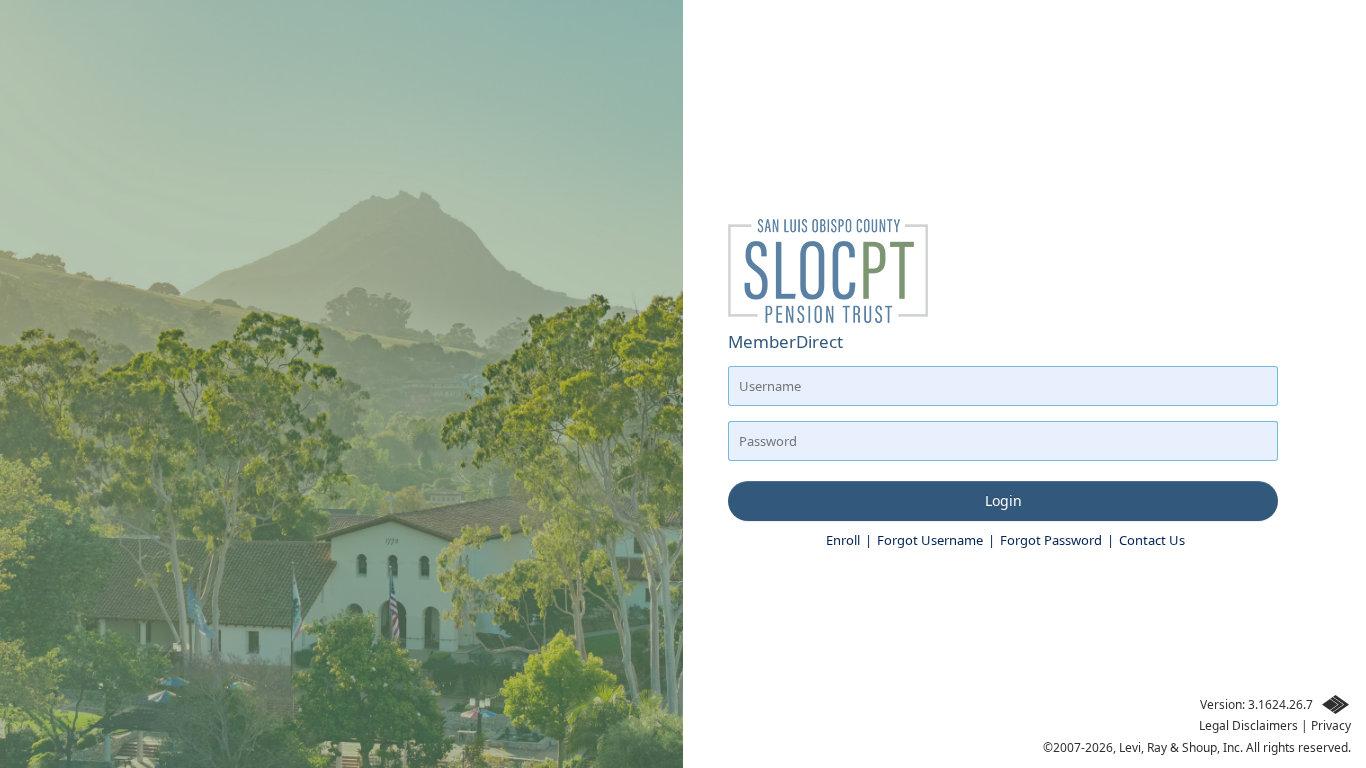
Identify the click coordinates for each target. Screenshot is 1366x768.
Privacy (1331, 725)
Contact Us (1152, 540)
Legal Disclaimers (1248, 725)
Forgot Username (930, 540)
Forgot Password (1051, 540)
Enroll (843, 540)
